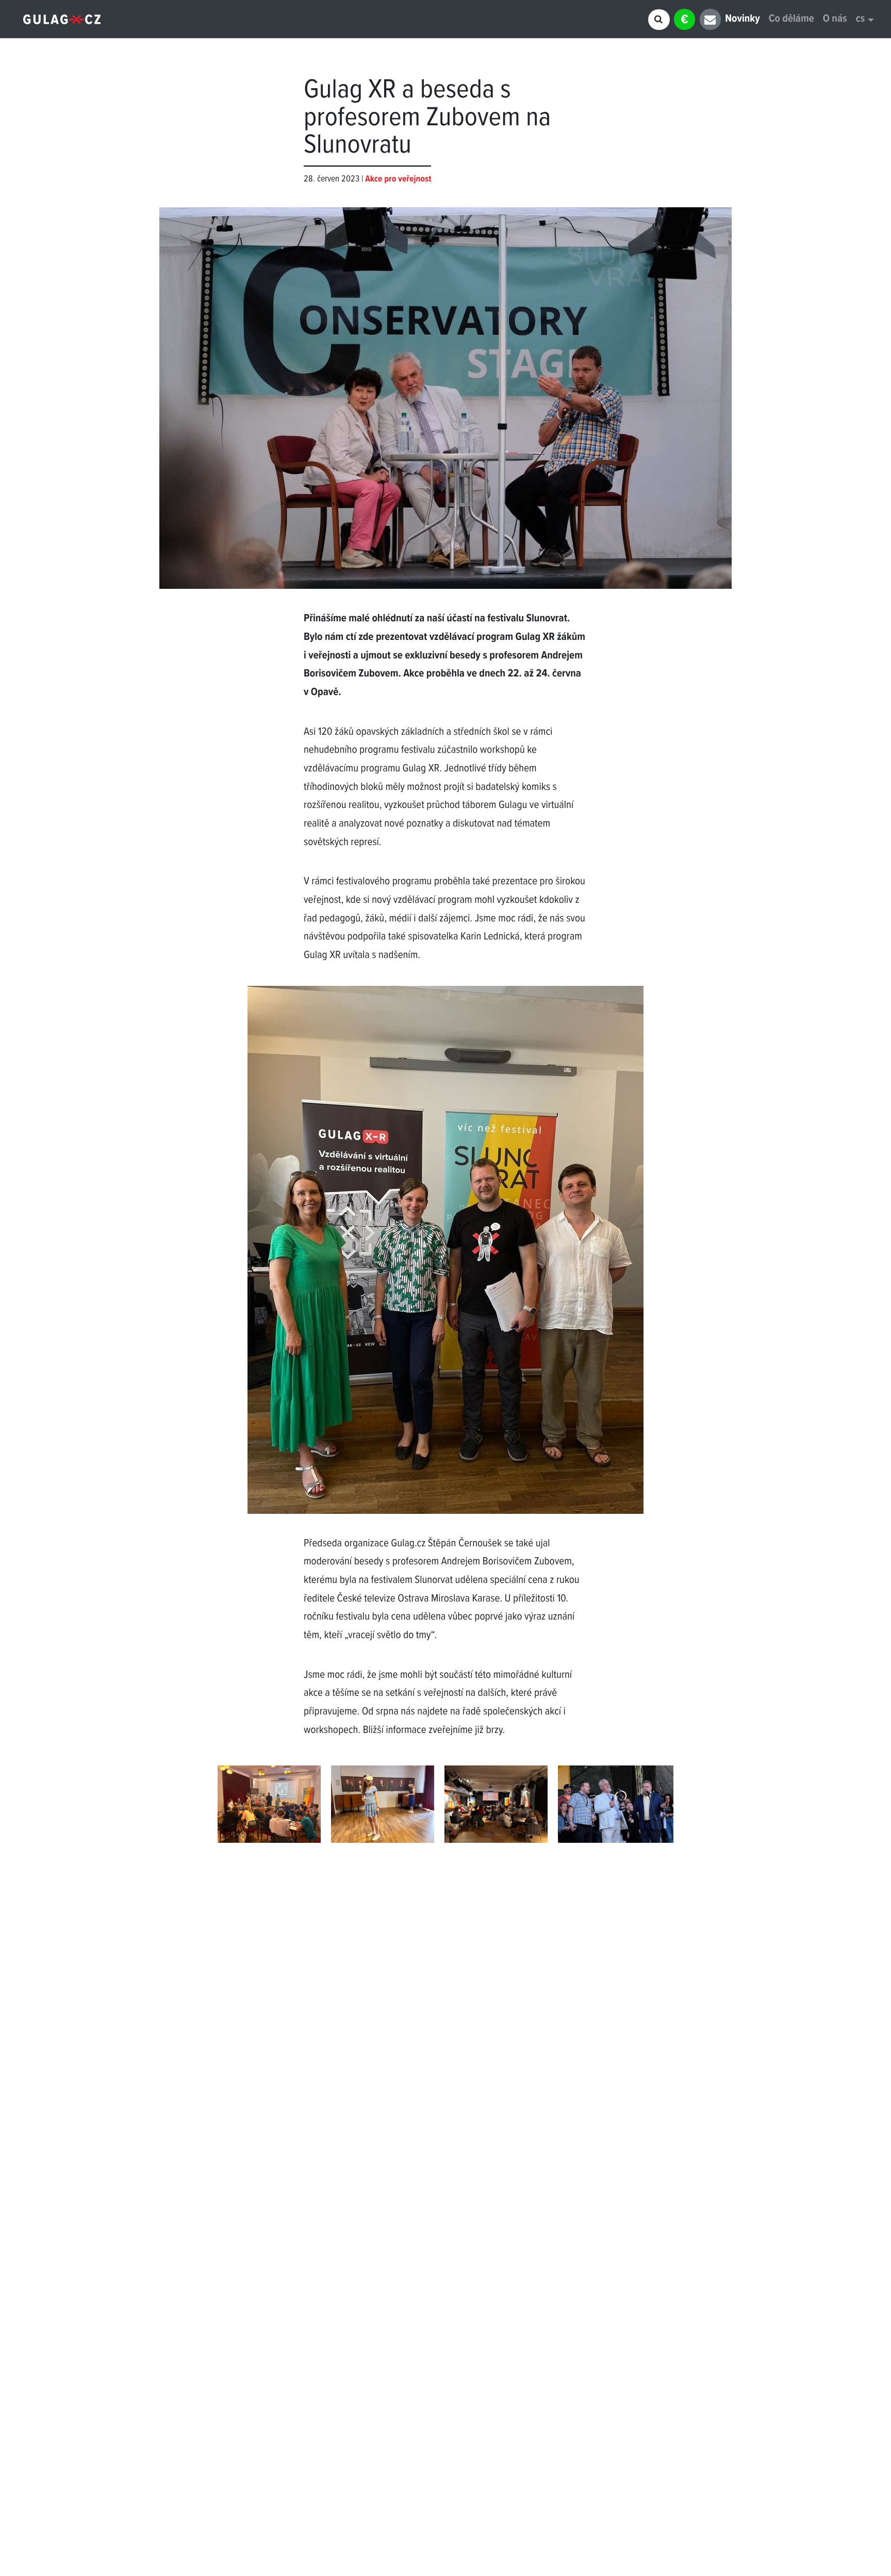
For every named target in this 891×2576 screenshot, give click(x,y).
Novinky (742, 19)
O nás (835, 19)
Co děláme (791, 19)
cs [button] (861, 19)
